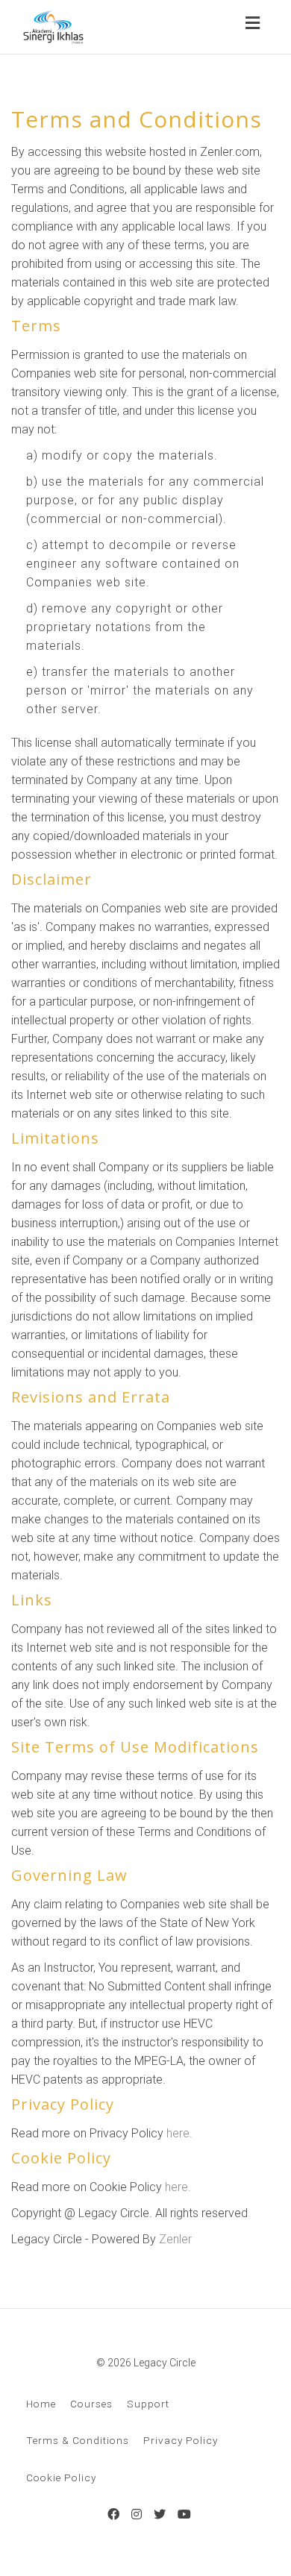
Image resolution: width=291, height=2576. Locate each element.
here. (179, 2133)
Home (41, 2404)
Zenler (175, 2239)
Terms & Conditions (78, 2440)
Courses (91, 2404)
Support (148, 2404)
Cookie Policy (61, 2478)
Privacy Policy (181, 2440)
